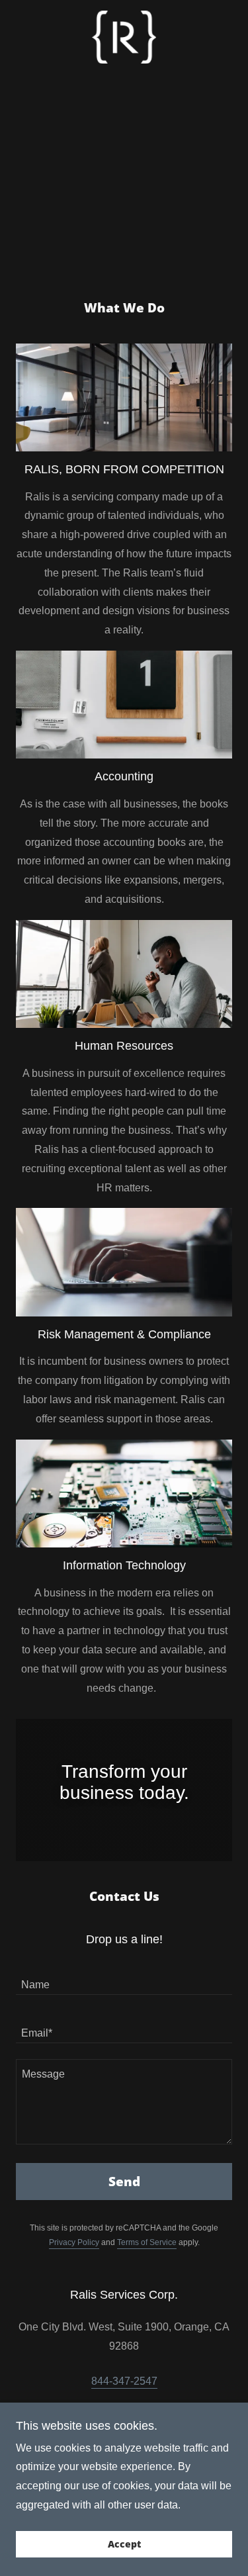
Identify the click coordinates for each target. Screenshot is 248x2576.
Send (124, 2182)
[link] (124, 37)
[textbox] (124, 1979)
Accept (124, 2545)
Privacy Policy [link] (74, 2242)
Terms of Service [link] (147, 2242)
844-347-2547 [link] (124, 2381)
